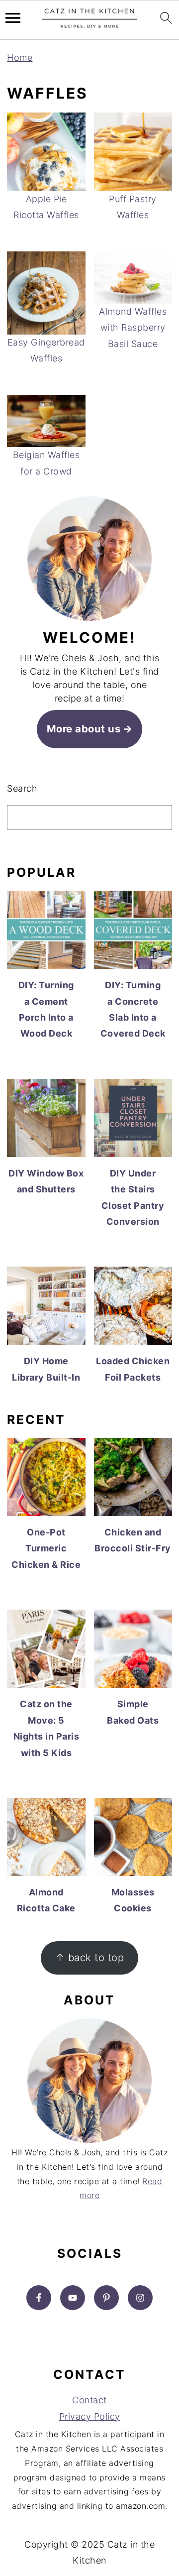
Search (22, 788)
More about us (84, 729)
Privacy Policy (90, 2416)
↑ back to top (90, 1957)
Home (20, 58)
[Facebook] (39, 2298)
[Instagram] (140, 2298)
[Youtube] (73, 2298)
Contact (89, 2400)
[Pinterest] (106, 2298)
